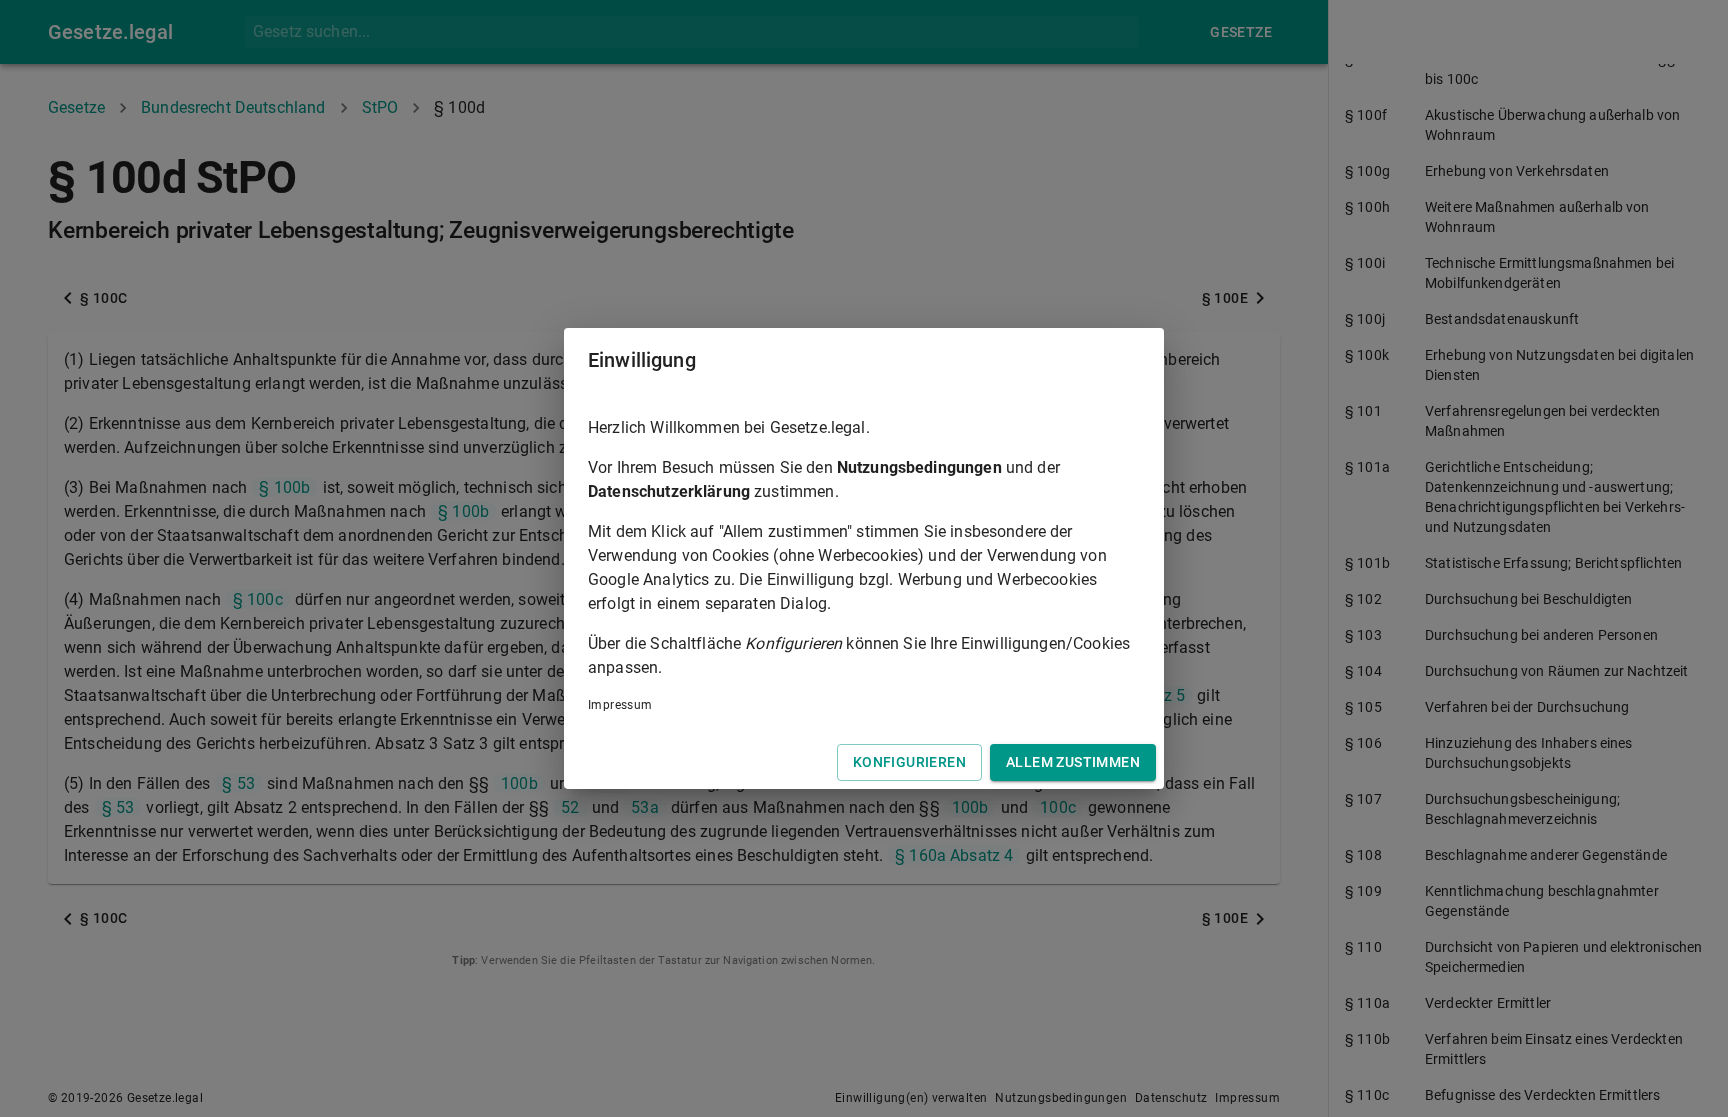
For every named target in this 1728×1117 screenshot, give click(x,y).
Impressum (620, 705)
